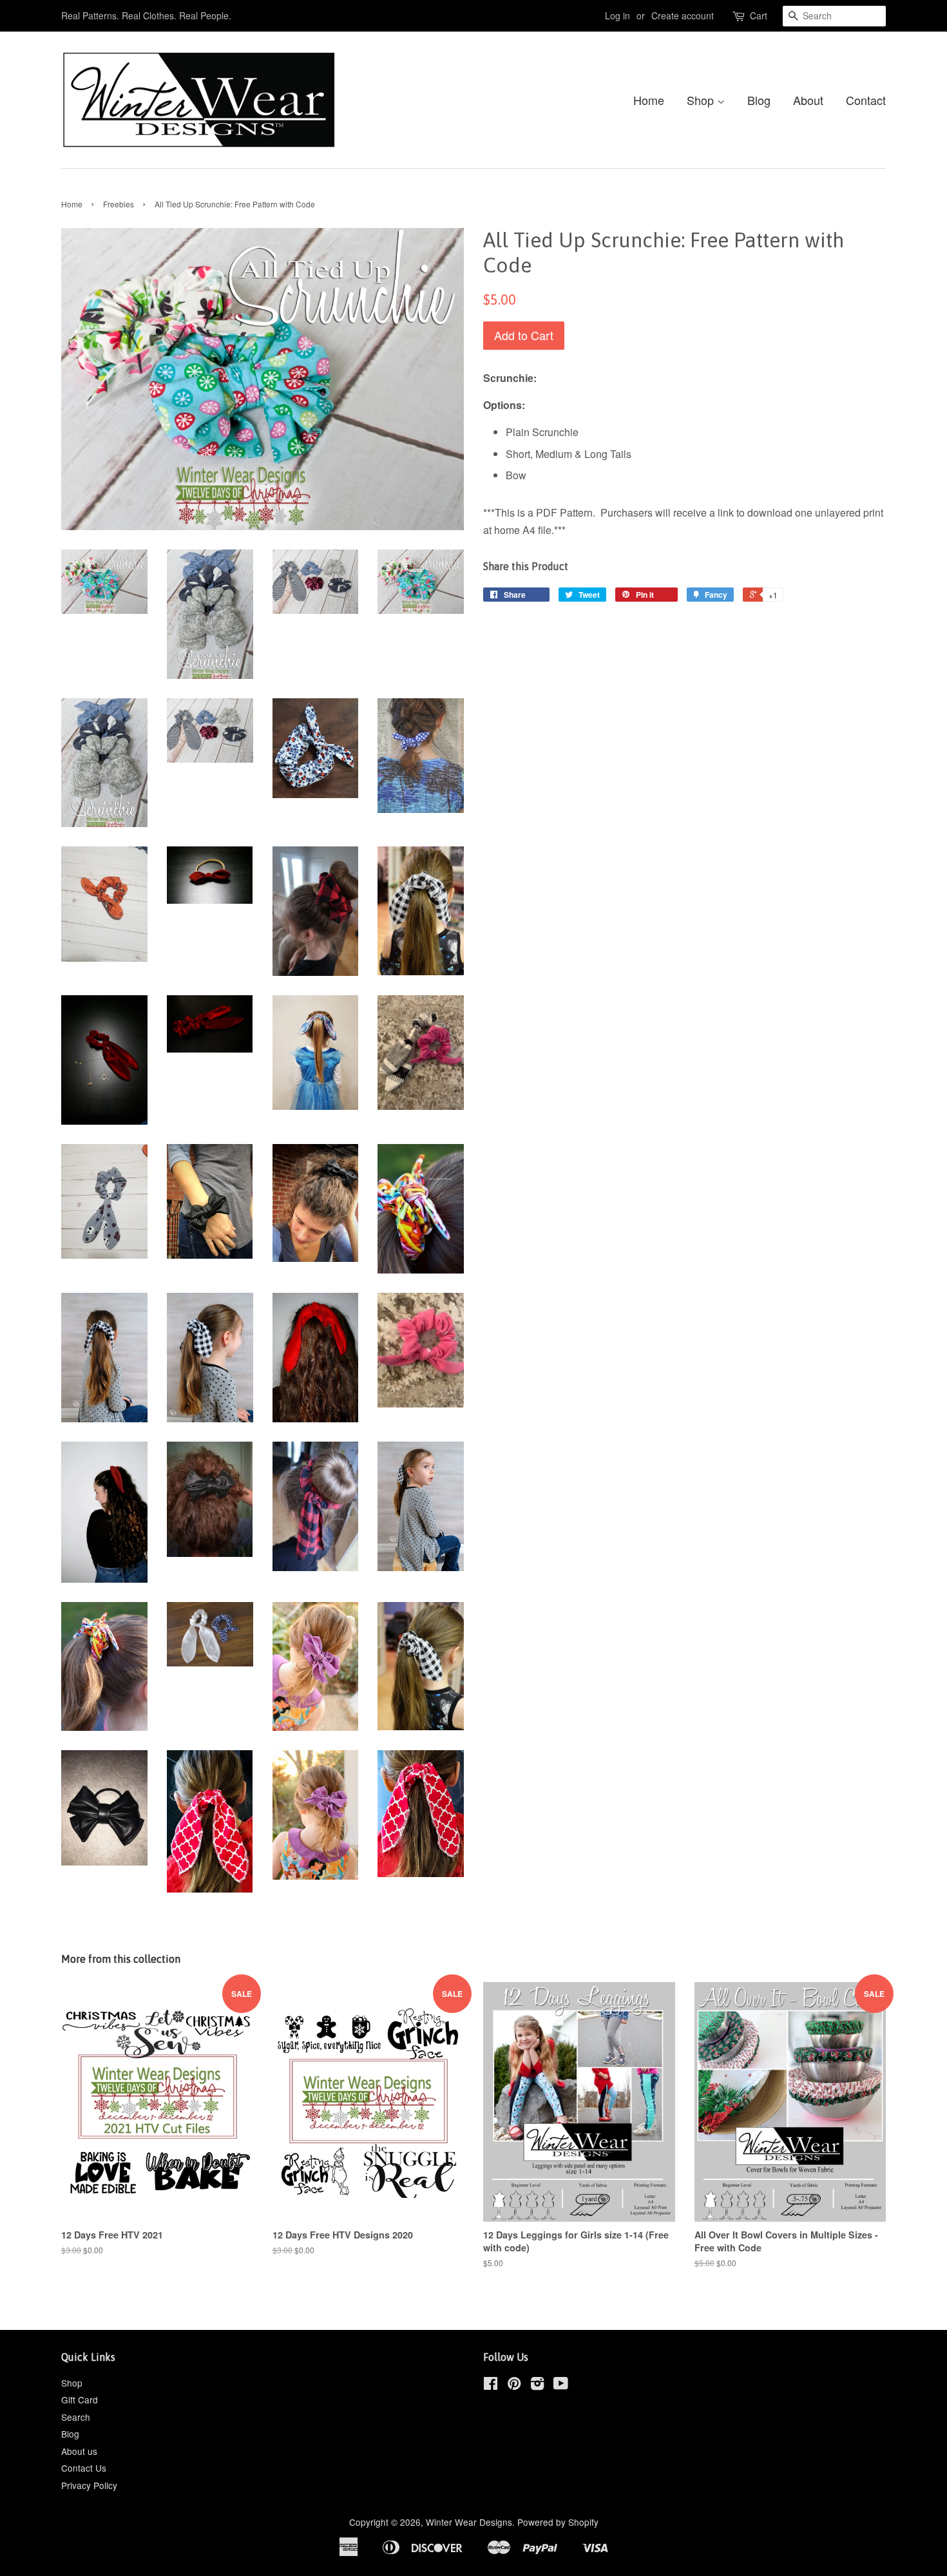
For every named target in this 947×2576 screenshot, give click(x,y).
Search (76, 2417)
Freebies (119, 204)
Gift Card (80, 2399)
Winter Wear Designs (469, 2522)
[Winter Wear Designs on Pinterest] (514, 2385)
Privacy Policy (89, 2485)
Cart (759, 15)
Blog (759, 100)
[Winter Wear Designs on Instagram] (537, 2385)
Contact (866, 100)
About (808, 100)
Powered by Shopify (558, 2522)
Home (649, 100)
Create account (683, 15)
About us (79, 2451)
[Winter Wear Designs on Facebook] (491, 2385)
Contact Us (84, 2468)
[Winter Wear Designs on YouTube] (561, 2385)
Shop (702, 100)
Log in (617, 15)
